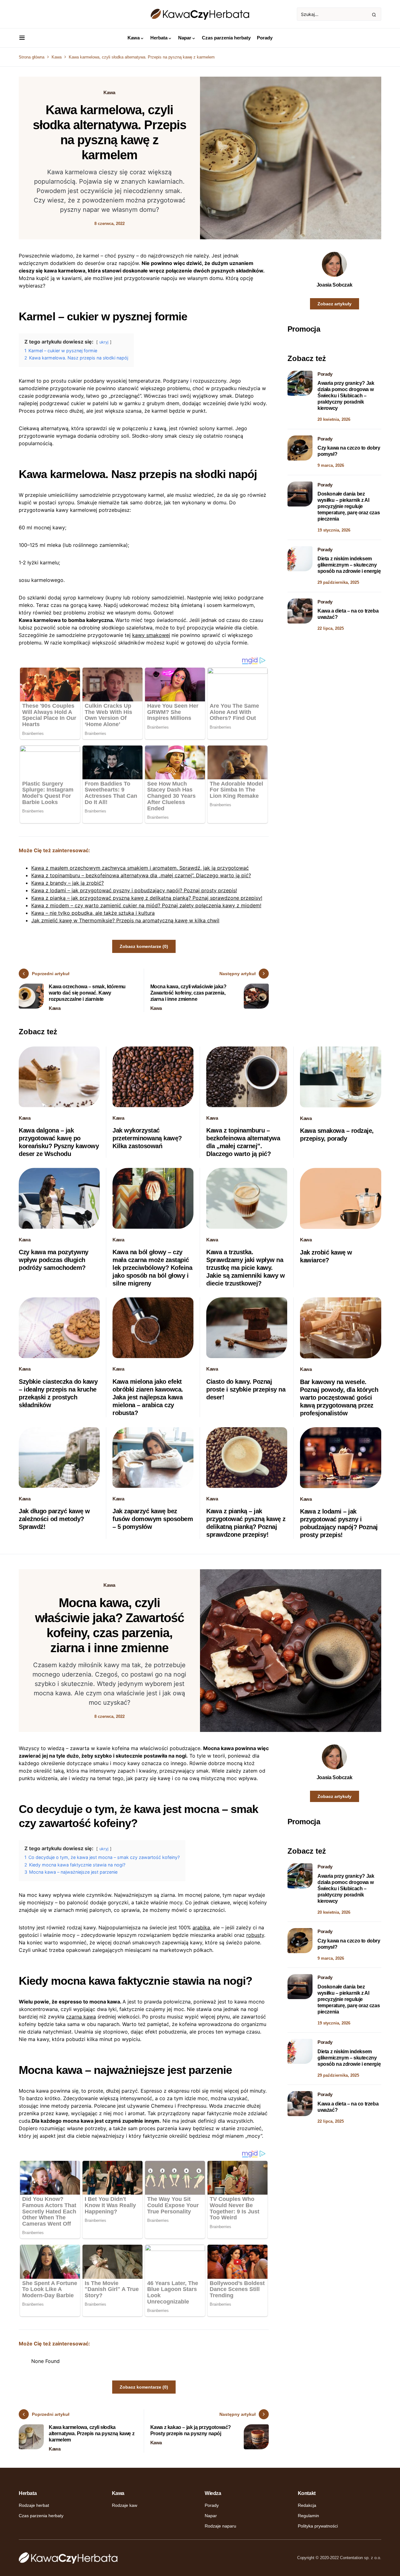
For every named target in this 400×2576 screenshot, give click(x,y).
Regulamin (308, 2516)
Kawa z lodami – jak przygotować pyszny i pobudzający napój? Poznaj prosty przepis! (134, 890)
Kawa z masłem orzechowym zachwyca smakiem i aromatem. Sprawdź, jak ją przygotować (140, 868)
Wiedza (213, 2493)
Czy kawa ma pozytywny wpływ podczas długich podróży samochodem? (54, 1260)
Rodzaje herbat (34, 2505)
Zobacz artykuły (335, 304)
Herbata (28, 2493)
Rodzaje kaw (125, 2505)
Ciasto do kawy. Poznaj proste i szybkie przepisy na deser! (246, 1389)
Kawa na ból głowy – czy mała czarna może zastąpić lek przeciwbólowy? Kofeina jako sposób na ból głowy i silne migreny (152, 1268)
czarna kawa (81, 2017)
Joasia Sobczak (334, 285)
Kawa (57, 57)
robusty (255, 1935)
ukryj (104, 342)
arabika (201, 1927)
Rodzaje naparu (220, 2526)
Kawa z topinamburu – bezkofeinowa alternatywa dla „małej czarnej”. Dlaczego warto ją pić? (141, 875)
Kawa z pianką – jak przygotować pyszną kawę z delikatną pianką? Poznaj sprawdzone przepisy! (147, 898)
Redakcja (307, 2505)
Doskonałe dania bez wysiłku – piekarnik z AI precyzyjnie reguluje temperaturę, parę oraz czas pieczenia (349, 506)
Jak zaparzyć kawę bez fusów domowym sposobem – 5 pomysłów (153, 1519)
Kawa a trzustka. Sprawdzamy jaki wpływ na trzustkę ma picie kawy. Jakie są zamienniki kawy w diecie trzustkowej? (245, 1268)
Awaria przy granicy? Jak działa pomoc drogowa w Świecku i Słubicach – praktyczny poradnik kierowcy (346, 396)
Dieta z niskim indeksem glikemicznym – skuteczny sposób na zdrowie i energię (349, 565)
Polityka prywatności (318, 2526)
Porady (325, 374)
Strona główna (32, 57)
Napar (211, 2516)
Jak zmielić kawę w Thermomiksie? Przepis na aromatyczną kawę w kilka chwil (125, 920)
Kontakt (307, 2493)
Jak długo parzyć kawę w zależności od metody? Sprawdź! (54, 1519)
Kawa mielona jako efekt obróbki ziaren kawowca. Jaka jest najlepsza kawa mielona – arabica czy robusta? (148, 1397)
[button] (22, 38)
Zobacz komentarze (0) (144, 946)
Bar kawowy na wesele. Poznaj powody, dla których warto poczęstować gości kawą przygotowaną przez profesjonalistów (339, 1397)
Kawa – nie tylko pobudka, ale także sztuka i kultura (93, 913)
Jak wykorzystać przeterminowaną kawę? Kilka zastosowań (147, 1138)
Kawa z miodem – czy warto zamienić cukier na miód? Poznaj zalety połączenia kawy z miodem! (146, 905)
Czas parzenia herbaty (41, 2516)
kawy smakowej (151, 635)
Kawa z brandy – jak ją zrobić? (67, 883)
